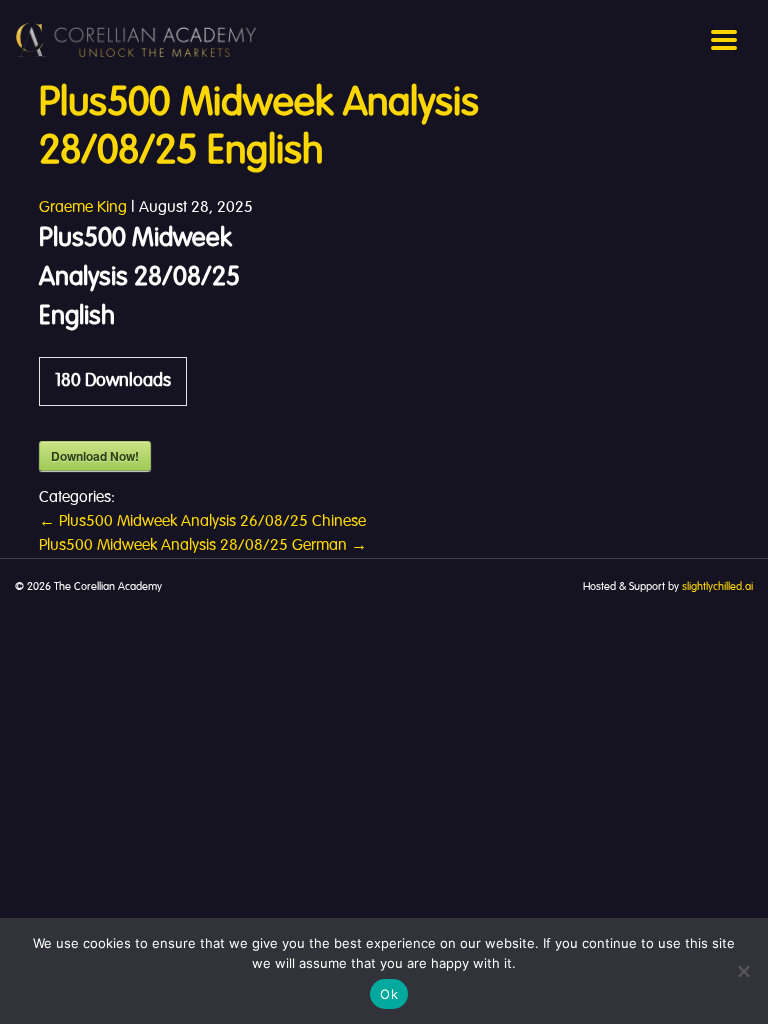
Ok (389, 994)
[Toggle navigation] (724, 40)
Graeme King (83, 208)
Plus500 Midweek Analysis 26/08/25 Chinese (202, 522)
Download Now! (95, 456)
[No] (743, 971)
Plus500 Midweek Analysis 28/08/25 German (203, 546)
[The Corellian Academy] (136, 40)
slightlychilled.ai (717, 587)
